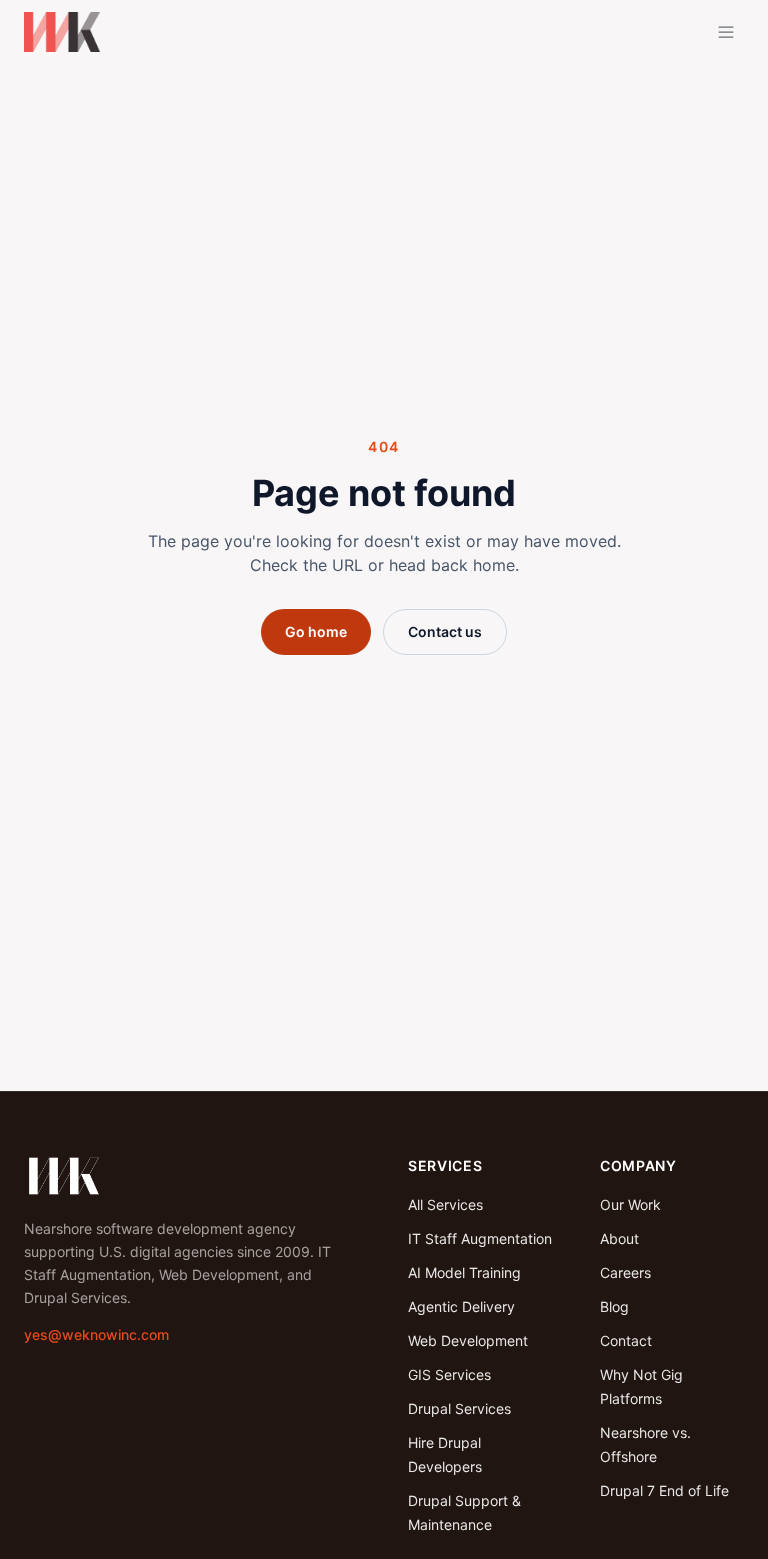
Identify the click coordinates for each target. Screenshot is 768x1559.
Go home (316, 631)
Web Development (468, 1340)
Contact (626, 1340)
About (619, 1238)
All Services (445, 1204)
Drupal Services (459, 1408)
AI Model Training (464, 1272)
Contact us (445, 631)
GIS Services (449, 1374)
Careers (625, 1272)
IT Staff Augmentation (480, 1238)
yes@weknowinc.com (96, 1334)
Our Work (630, 1204)
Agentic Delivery (461, 1306)
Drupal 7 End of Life (664, 1490)
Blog (614, 1306)
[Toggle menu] (726, 32)
